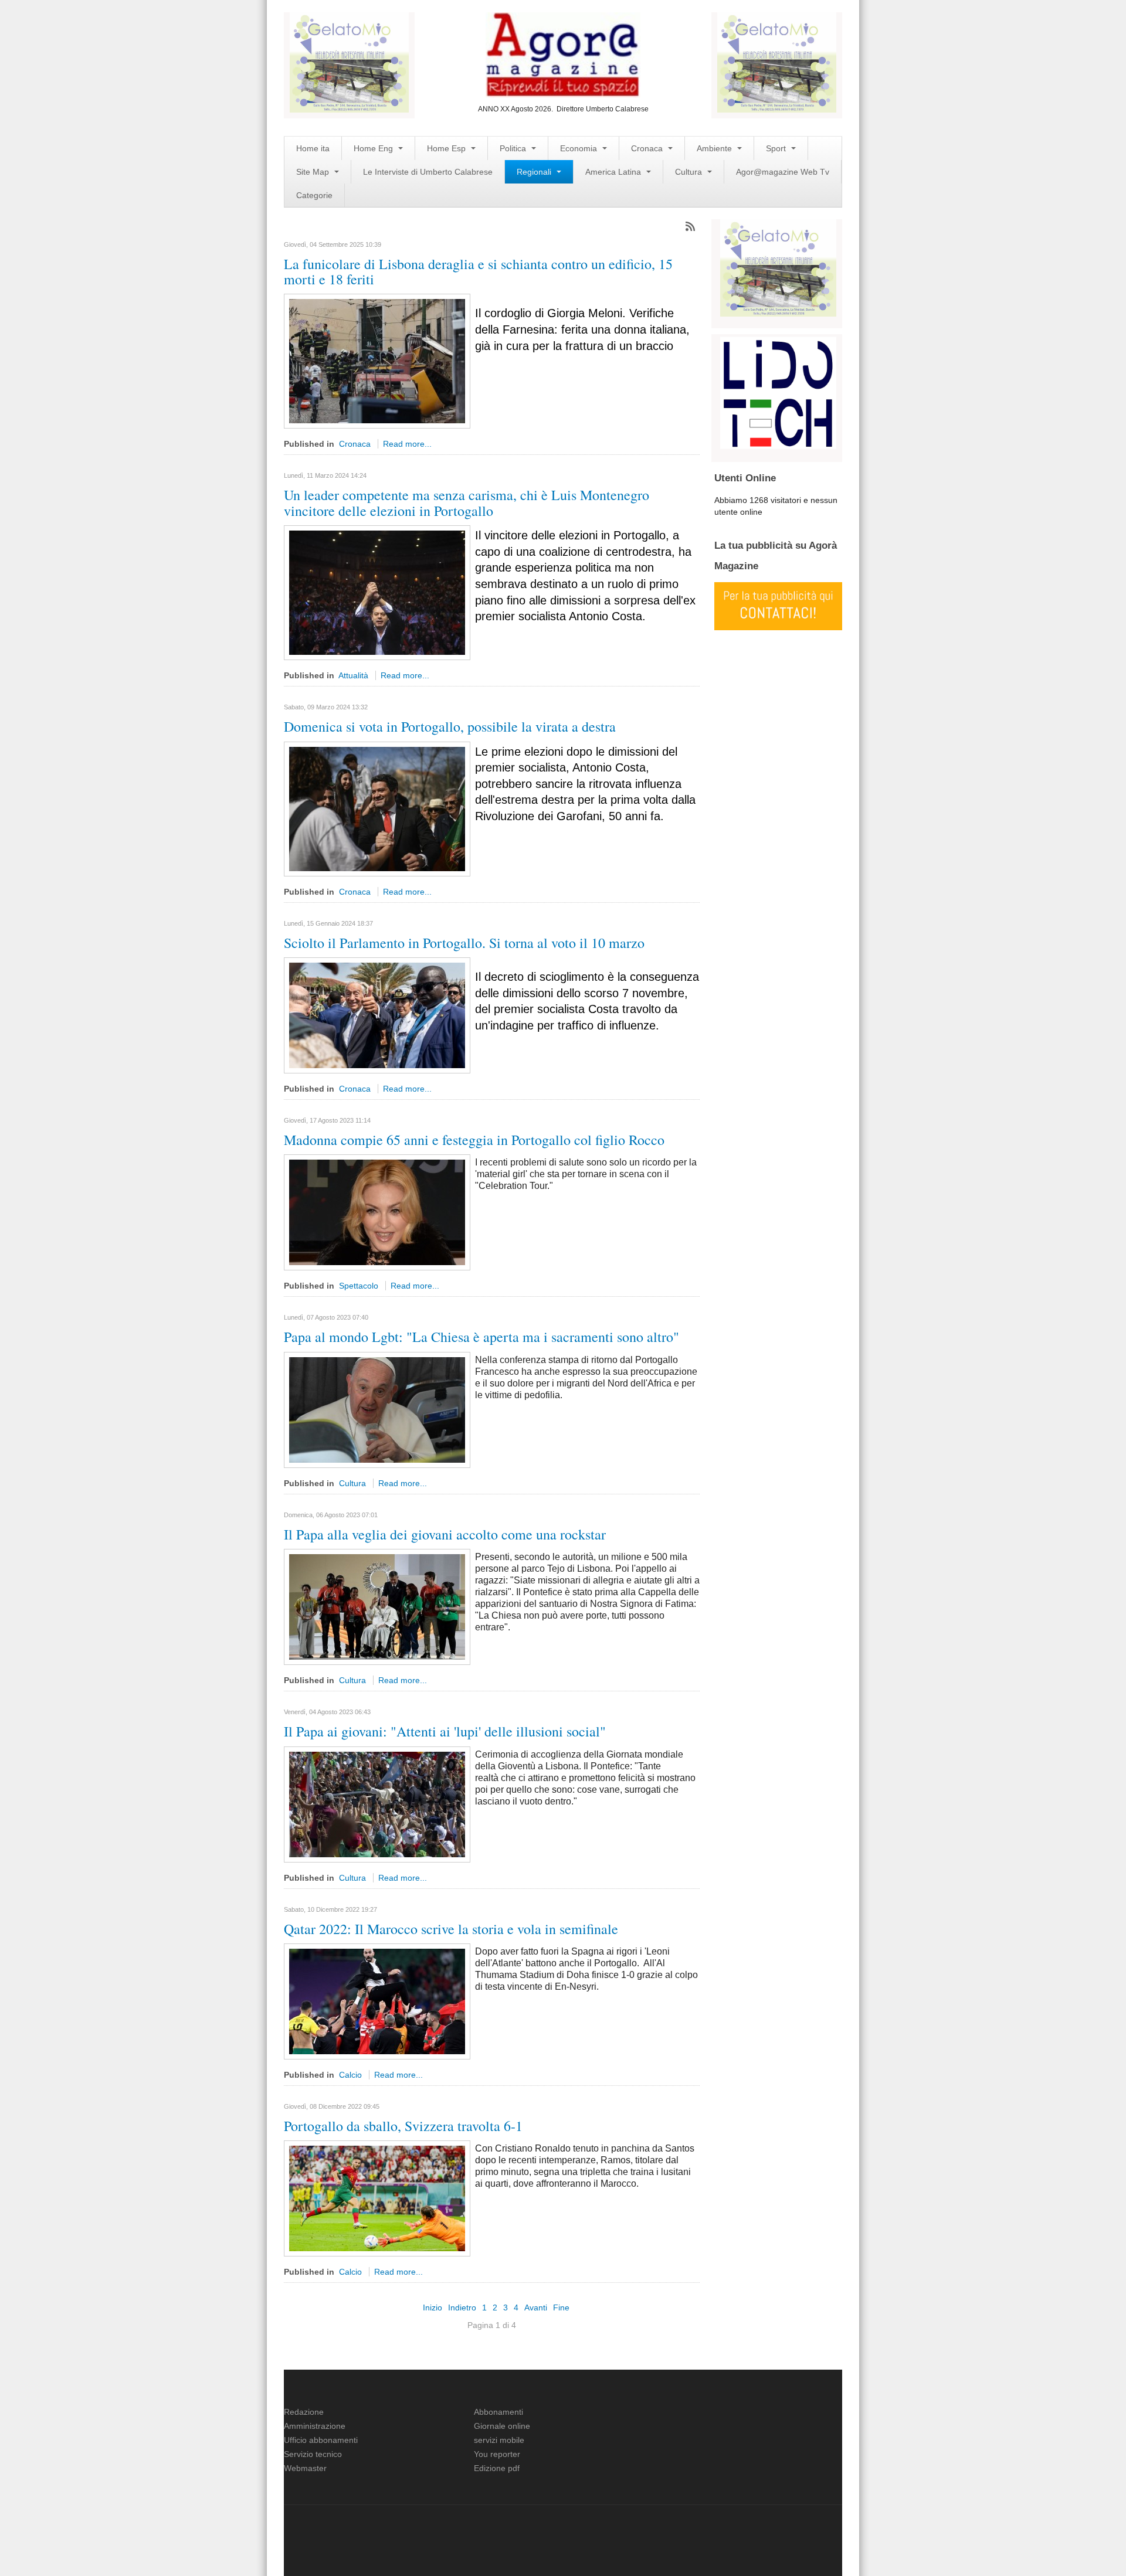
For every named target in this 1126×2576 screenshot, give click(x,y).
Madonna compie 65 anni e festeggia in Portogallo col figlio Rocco (474, 1140)
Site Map (314, 172)
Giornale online (502, 2426)
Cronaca (648, 148)
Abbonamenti (498, 2412)
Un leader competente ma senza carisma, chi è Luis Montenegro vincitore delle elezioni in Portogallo (467, 502)
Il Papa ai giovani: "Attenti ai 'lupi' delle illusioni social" (445, 1731)
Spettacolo (359, 1286)
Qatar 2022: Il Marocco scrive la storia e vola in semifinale (451, 1929)
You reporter (497, 2454)
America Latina (614, 172)
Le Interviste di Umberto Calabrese (428, 172)
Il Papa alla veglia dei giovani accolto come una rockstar (445, 1534)
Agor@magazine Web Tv (783, 172)
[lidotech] (778, 392)
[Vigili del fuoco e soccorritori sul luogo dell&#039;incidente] (377, 361)
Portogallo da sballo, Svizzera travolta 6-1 (403, 2126)
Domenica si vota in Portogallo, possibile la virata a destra (450, 726)
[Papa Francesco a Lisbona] (377, 1803)
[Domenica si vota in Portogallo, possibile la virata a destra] (377, 808)
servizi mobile (499, 2440)
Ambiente (715, 148)
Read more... (407, 444)
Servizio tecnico (313, 2454)
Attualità (353, 675)
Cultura (690, 172)
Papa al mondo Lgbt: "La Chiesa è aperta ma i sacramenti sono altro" (481, 1337)
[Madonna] (377, 1212)
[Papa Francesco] (377, 1606)
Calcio (350, 2075)
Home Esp (447, 148)
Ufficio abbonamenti (321, 2440)
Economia (580, 148)
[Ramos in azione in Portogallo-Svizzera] (377, 2198)
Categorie (314, 195)
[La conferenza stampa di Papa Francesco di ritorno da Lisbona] (377, 1409)
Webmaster (305, 2468)
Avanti (536, 2307)
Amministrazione (315, 2426)
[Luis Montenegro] (377, 592)
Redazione (304, 2412)
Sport (777, 148)
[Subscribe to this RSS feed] (690, 226)
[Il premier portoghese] (377, 1015)
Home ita (313, 148)
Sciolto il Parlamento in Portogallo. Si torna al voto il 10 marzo (464, 943)
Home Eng (374, 148)
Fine (561, 2307)
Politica (514, 148)
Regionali (535, 172)
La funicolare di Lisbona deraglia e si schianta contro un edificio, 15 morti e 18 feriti (478, 271)
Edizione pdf (497, 2468)
